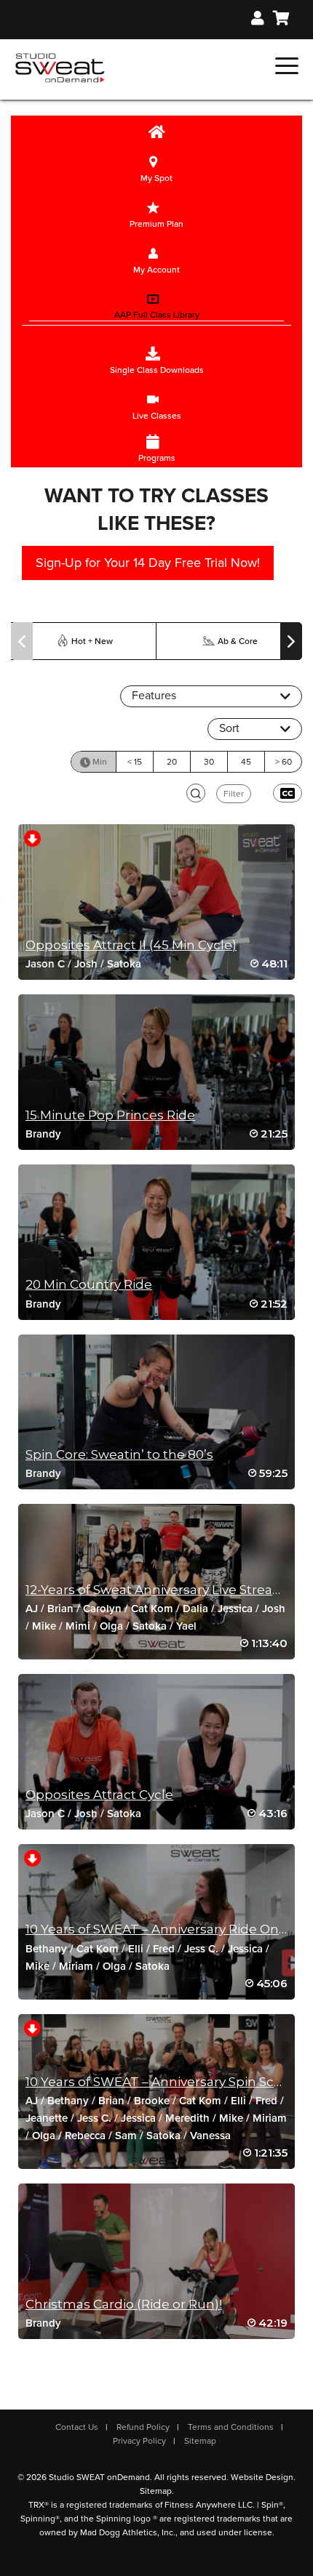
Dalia (195, 1609)
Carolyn (102, 1609)
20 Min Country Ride (89, 1284)
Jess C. (201, 1949)
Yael (186, 1626)
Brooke (152, 2101)
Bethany (46, 1949)
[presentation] (22, 641)
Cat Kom (152, 1609)
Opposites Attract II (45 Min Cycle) (131, 945)
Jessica (235, 1609)
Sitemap (200, 2441)
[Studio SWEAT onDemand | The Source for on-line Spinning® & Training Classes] (60, 67)
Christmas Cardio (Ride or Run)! (124, 2304)
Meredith (187, 2118)
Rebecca (85, 2136)
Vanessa (210, 2136)
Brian (60, 1609)
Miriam (76, 1966)
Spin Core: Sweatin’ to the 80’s (119, 1454)
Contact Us (77, 2427)
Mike (44, 1626)
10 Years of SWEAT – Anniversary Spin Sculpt (163, 2082)
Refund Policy (143, 2427)
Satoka (124, 964)
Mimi (78, 1626)
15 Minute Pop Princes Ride (110, 1115)
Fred (164, 1949)
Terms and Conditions (231, 2427)
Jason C (45, 964)
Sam (126, 2136)
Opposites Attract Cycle (99, 1795)
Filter (234, 794)
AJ (32, 1609)
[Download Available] (32, 838)
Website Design (262, 2477)
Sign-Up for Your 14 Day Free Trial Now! (148, 563)
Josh (86, 964)
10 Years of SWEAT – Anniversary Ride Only (157, 1929)
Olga (111, 1626)
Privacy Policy (139, 2441)
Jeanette (47, 2118)
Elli (136, 1949)
